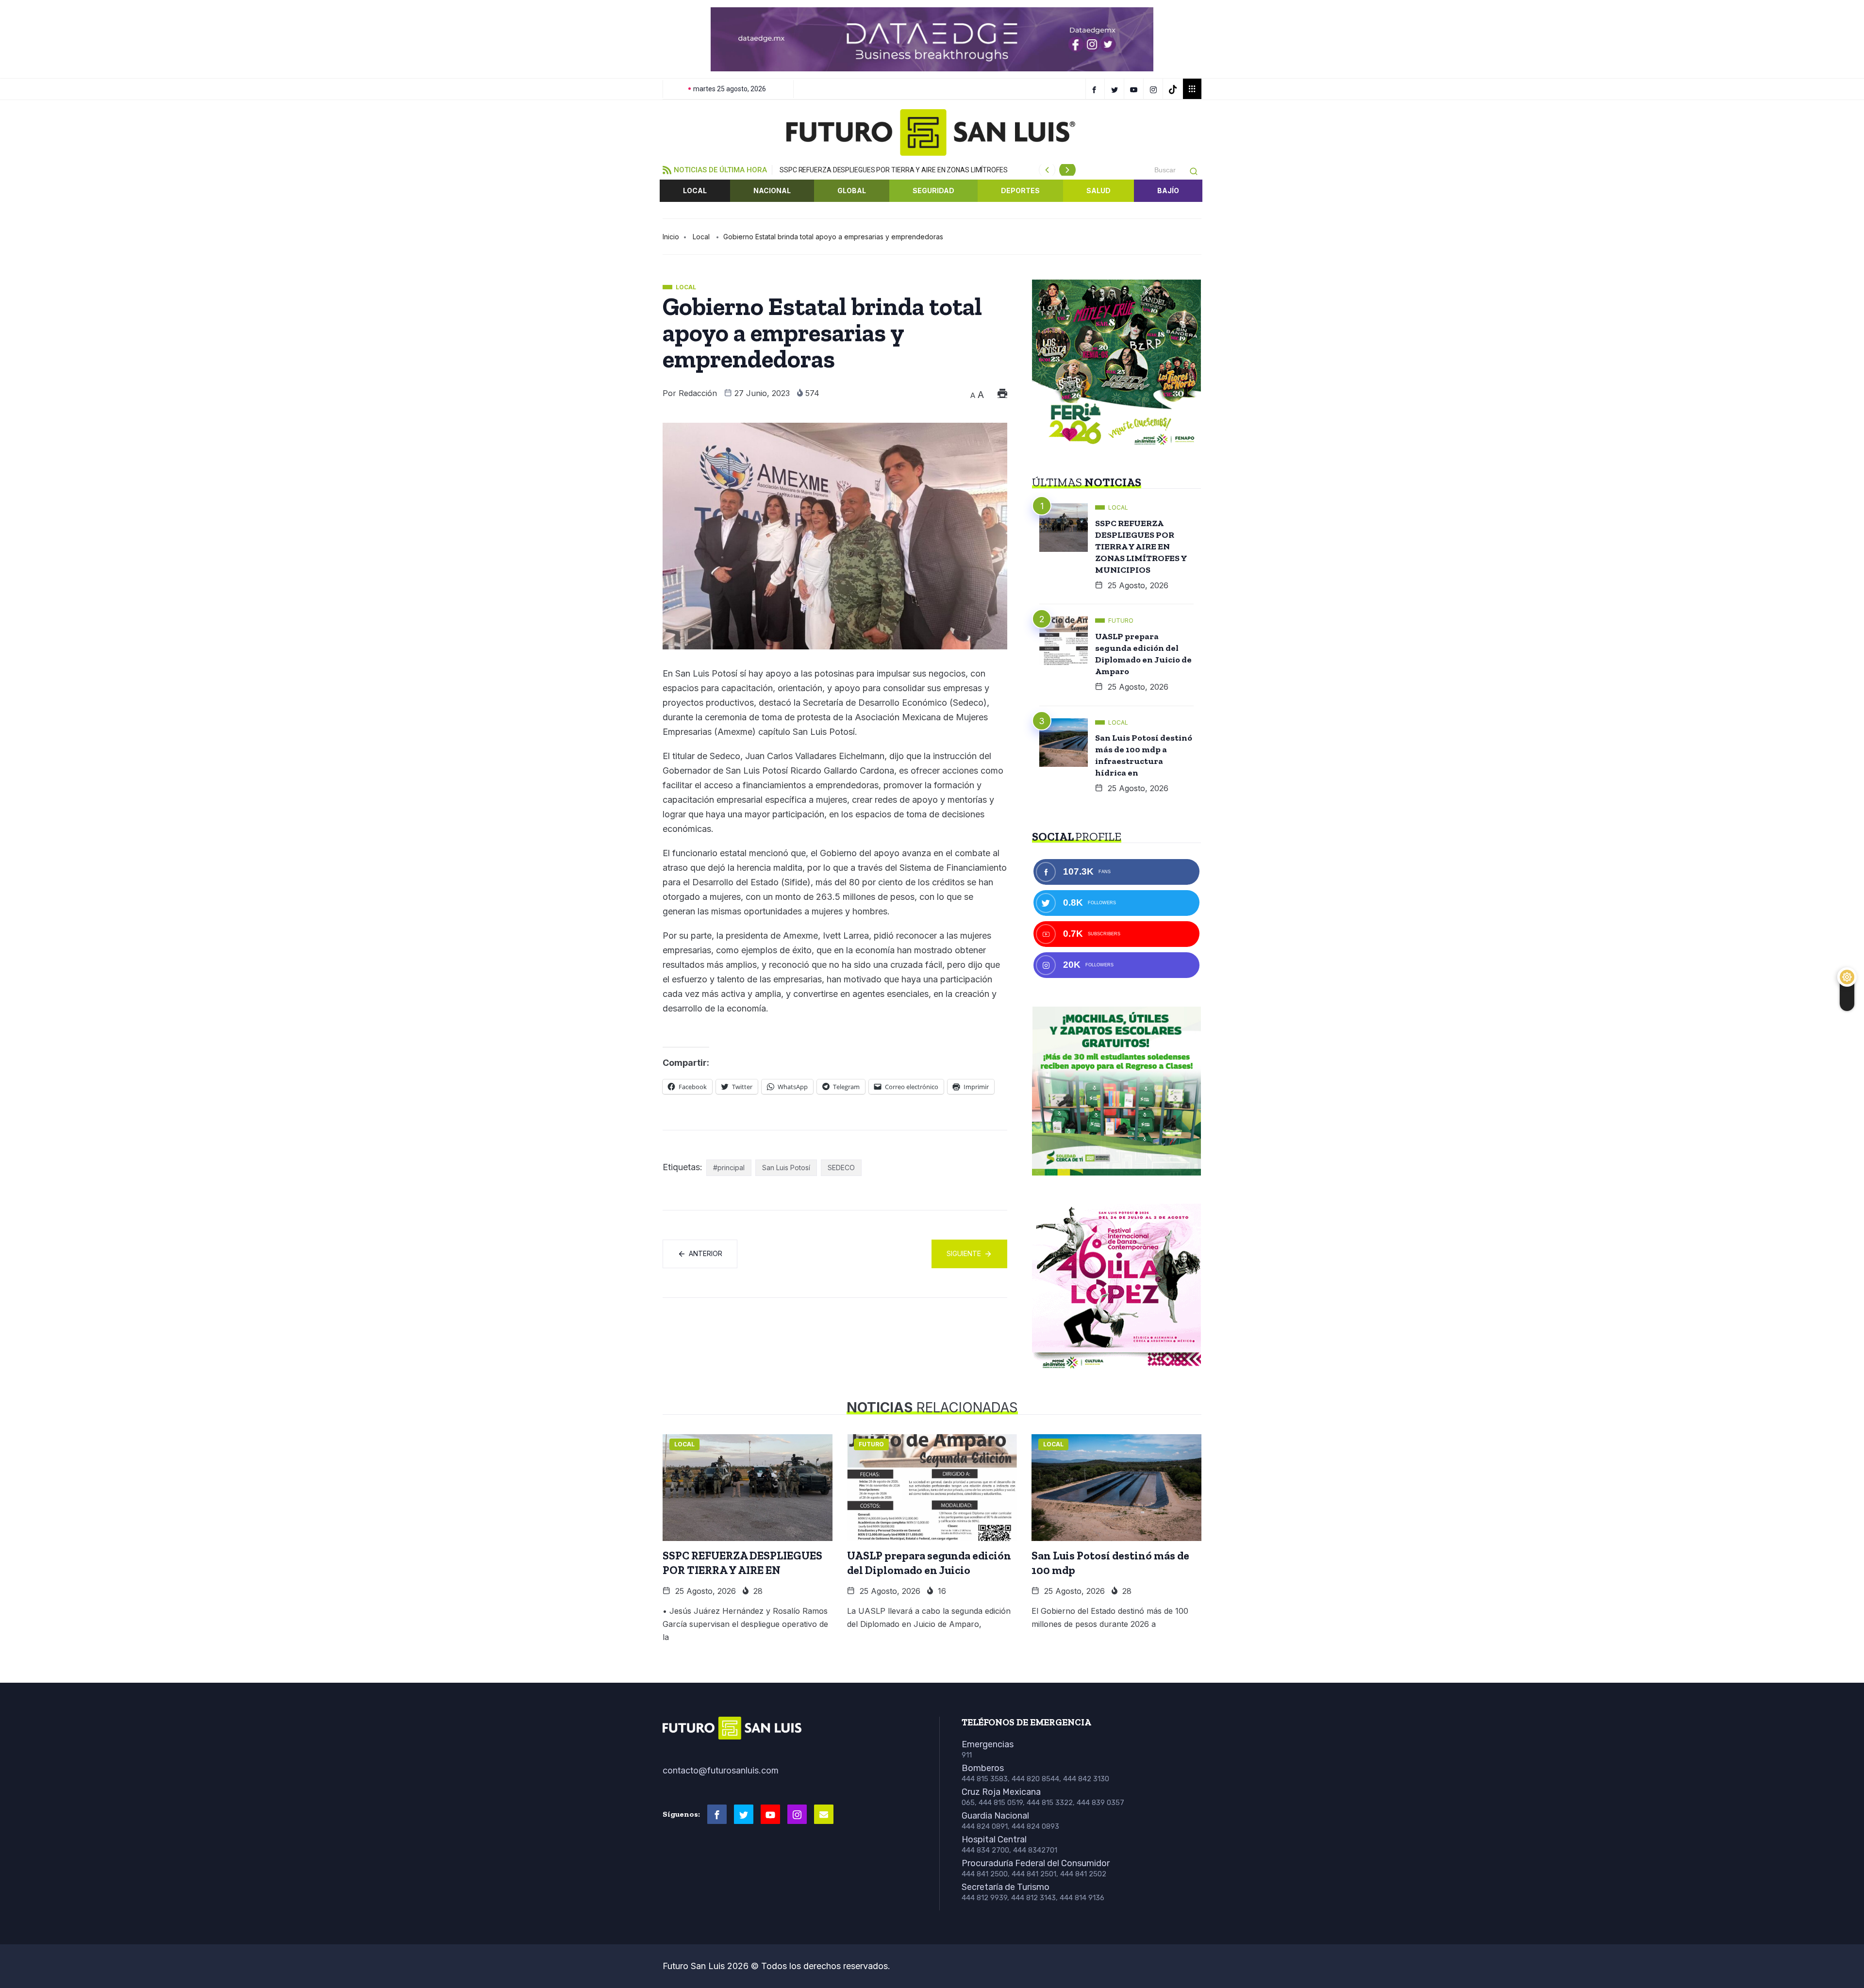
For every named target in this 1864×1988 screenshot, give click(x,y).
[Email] (824, 1814)
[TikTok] (1174, 89)
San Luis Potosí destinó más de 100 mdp (1110, 1563)
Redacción (698, 393)
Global (852, 191)
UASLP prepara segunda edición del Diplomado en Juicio (929, 1563)
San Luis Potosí (786, 1168)
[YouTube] (1135, 89)
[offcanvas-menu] (1192, 89)
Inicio (671, 237)
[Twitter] (1116, 89)
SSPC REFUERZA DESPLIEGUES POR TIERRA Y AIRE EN (742, 1563)
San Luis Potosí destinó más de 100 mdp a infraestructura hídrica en (1144, 755)
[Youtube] (770, 1814)
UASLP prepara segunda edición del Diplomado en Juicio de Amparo (1143, 654)
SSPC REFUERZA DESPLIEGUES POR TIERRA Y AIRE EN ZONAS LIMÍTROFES (894, 170)
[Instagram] (1155, 89)
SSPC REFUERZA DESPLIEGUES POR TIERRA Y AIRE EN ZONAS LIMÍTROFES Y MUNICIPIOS (1141, 547)
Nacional (772, 191)
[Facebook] (1095, 89)
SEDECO (841, 1168)
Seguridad (933, 191)
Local (695, 191)
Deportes (1020, 191)
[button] (678, 39)
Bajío (1168, 191)
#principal (729, 1168)
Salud (1098, 191)
